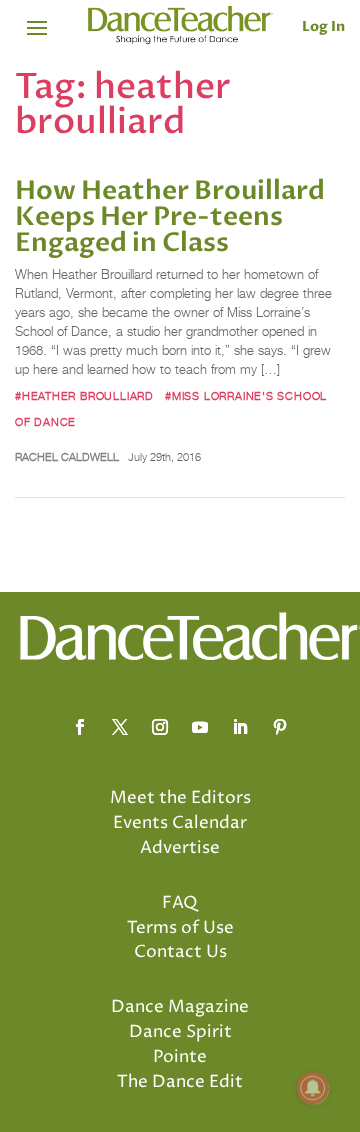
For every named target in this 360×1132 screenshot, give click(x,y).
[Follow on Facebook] (80, 727)
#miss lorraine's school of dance (171, 409)
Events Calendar (180, 823)
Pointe (180, 1057)
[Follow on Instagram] (160, 727)
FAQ (180, 903)
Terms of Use (180, 928)
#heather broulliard (84, 396)
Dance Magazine (180, 1007)
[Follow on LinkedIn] (240, 727)
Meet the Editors (180, 798)
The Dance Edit (180, 1082)
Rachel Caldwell (67, 457)
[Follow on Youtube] (200, 727)
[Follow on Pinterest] (280, 727)
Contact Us (180, 952)
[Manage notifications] (313, 1088)
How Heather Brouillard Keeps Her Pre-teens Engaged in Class (170, 217)
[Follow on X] (120, 727)
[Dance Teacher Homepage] (180, 25)
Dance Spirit (180, 1032)
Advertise (180, 848)
